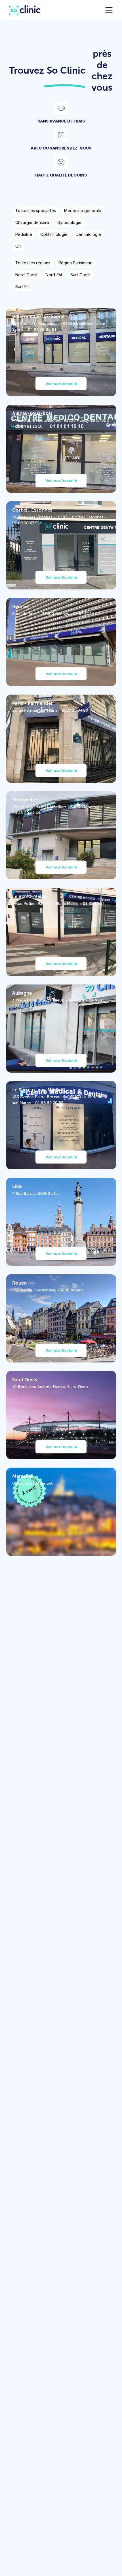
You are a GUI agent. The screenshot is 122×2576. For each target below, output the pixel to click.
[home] (22, 10)
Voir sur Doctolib (61, 384)
